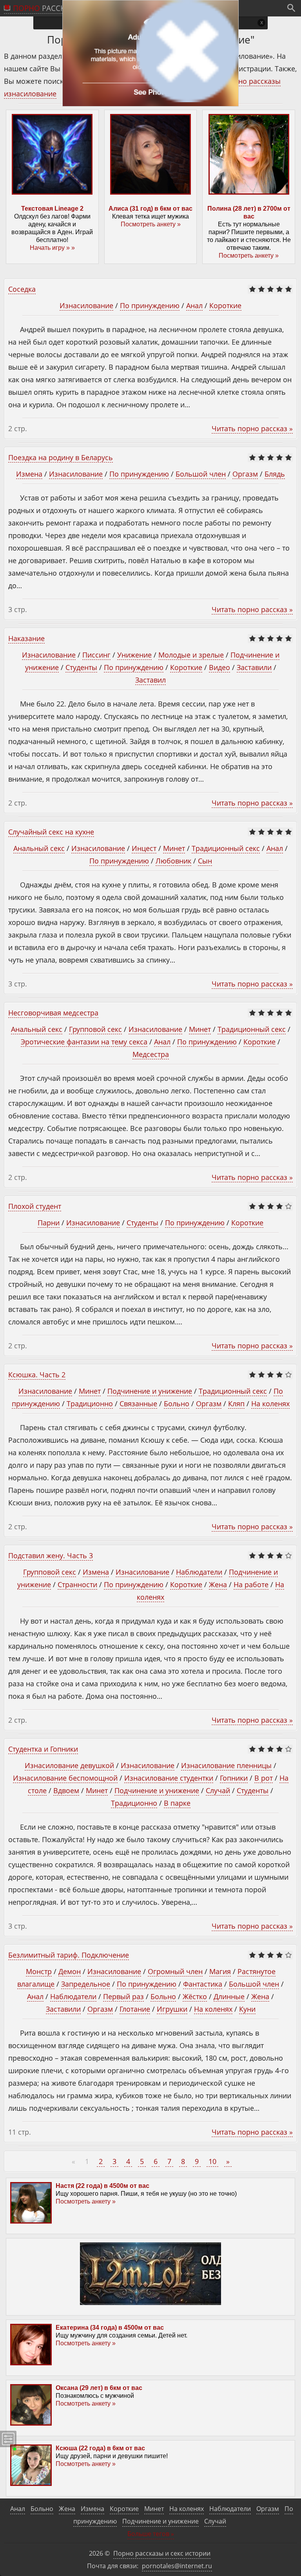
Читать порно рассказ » (252, 428)
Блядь (275, 474)
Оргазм (245, 474)
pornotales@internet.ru (177, 2566)
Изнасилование (86, 305)
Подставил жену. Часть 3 (51, 1555)
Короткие (225, 305)
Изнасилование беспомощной (65, 1778)
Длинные (229, 1996)
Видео (219, 667)
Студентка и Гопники (43, 1749)
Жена (218, 1584)
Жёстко (195, 1996)
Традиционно (90, 1404)
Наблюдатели (199, 1572)
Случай (218, 1790)
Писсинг (96, 655)
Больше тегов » (151, 2534)
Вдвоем (66, 1790)
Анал (194, 305)
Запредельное (86, 1984)
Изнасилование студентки (169, 1778)
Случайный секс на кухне (51, 832)
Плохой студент (35, 1206)
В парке (177, 1803)
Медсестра (151, 1054)
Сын (205, 861)
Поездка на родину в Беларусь (61, 457)
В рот (264, 1778)
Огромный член (175, 1971)
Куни (247, 2009)
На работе (251, 1584)
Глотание (135, 2009)
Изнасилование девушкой (69, 1765)
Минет (174, 848)
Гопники (234, 1778)
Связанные (138, 1404)
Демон (70, 1971)
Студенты (81, 667)
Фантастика (203, 1984)
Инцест (144, 848)
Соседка (22, 289)
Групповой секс (95, 1029)
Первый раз (123, 1996)
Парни (49, 1223)
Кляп (236, 1404)
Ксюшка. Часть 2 (37, 1375)
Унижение (134, 655)
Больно (177, 1404)
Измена (29, 474)
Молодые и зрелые (191, 655)
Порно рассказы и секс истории (162, 2553)
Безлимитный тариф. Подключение (69, 1955)
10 (212, 2161)
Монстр (39, 1971)
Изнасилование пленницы (226, 1765)
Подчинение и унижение (150, 1391)
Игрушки (172, 2009)
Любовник (173, 861)
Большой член (201, 474)
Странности (77, 1584)
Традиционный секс (226, 848)
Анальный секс (39, 848)
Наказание (26, 638)
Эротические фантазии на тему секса (84, 1042)
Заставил (150, 680)
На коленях (270, 1404)
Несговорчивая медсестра (53, 1013)
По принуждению (150, 305)
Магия (220, 1971)
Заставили (254, 667)
